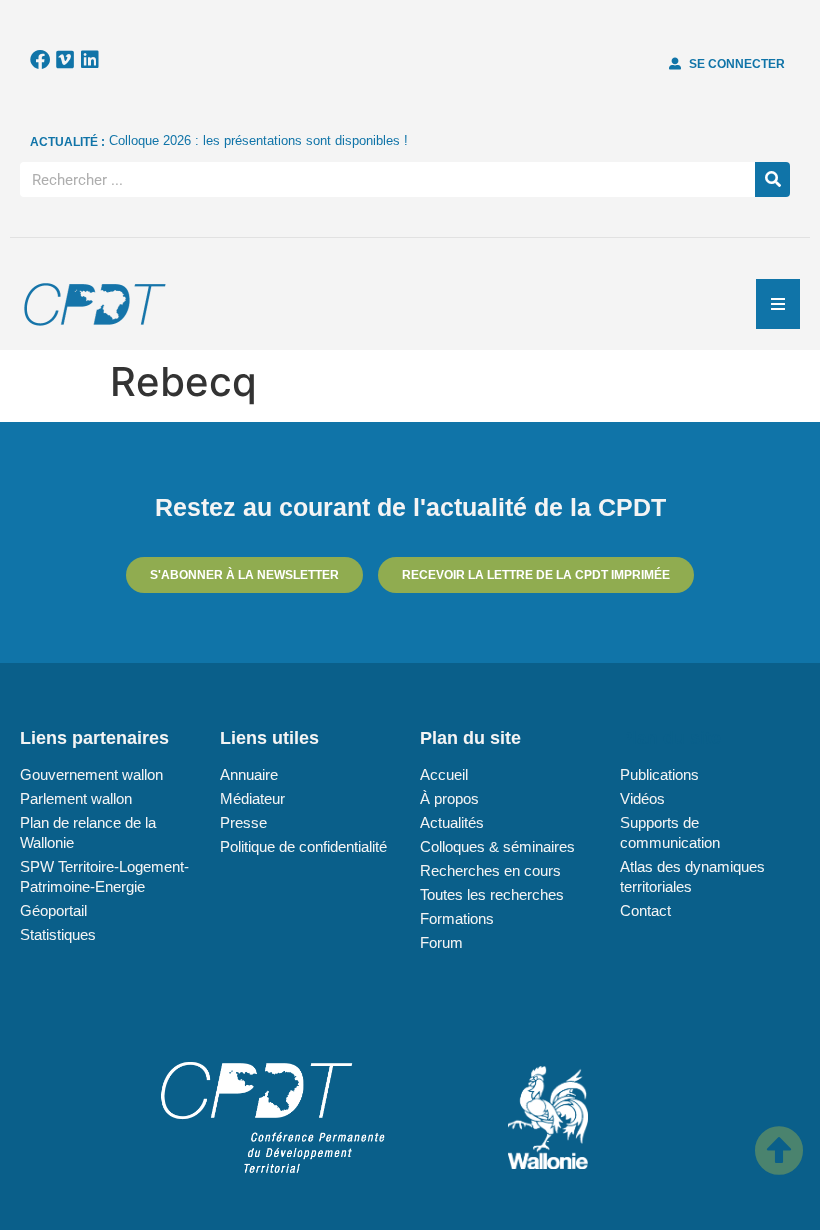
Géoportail (53, 910)
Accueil (444, 774)
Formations (457, 918)
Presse (243, 822)
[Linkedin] (90, 60)
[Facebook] (40, 60)
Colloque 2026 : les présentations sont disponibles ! (258, 140)
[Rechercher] (772, 179)
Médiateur (252, 798)
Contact (645, 910)
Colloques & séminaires (497, 846)
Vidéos (642, 798)
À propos (449, 798)
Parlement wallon (76, 798)
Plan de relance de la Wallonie (88, 832)
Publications (659, 774)
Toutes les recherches (492, 894)
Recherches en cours (490, 870)
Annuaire (249, 774)
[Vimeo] (65, 60)
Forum (441, 942)
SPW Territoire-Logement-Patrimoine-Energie (104, 876)
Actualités (452, 822)
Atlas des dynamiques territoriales (692, 876)
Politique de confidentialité (303, 846)
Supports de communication (670, 832)
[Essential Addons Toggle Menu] (778, 304)
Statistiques (58, 934)
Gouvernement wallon (91, 774)
